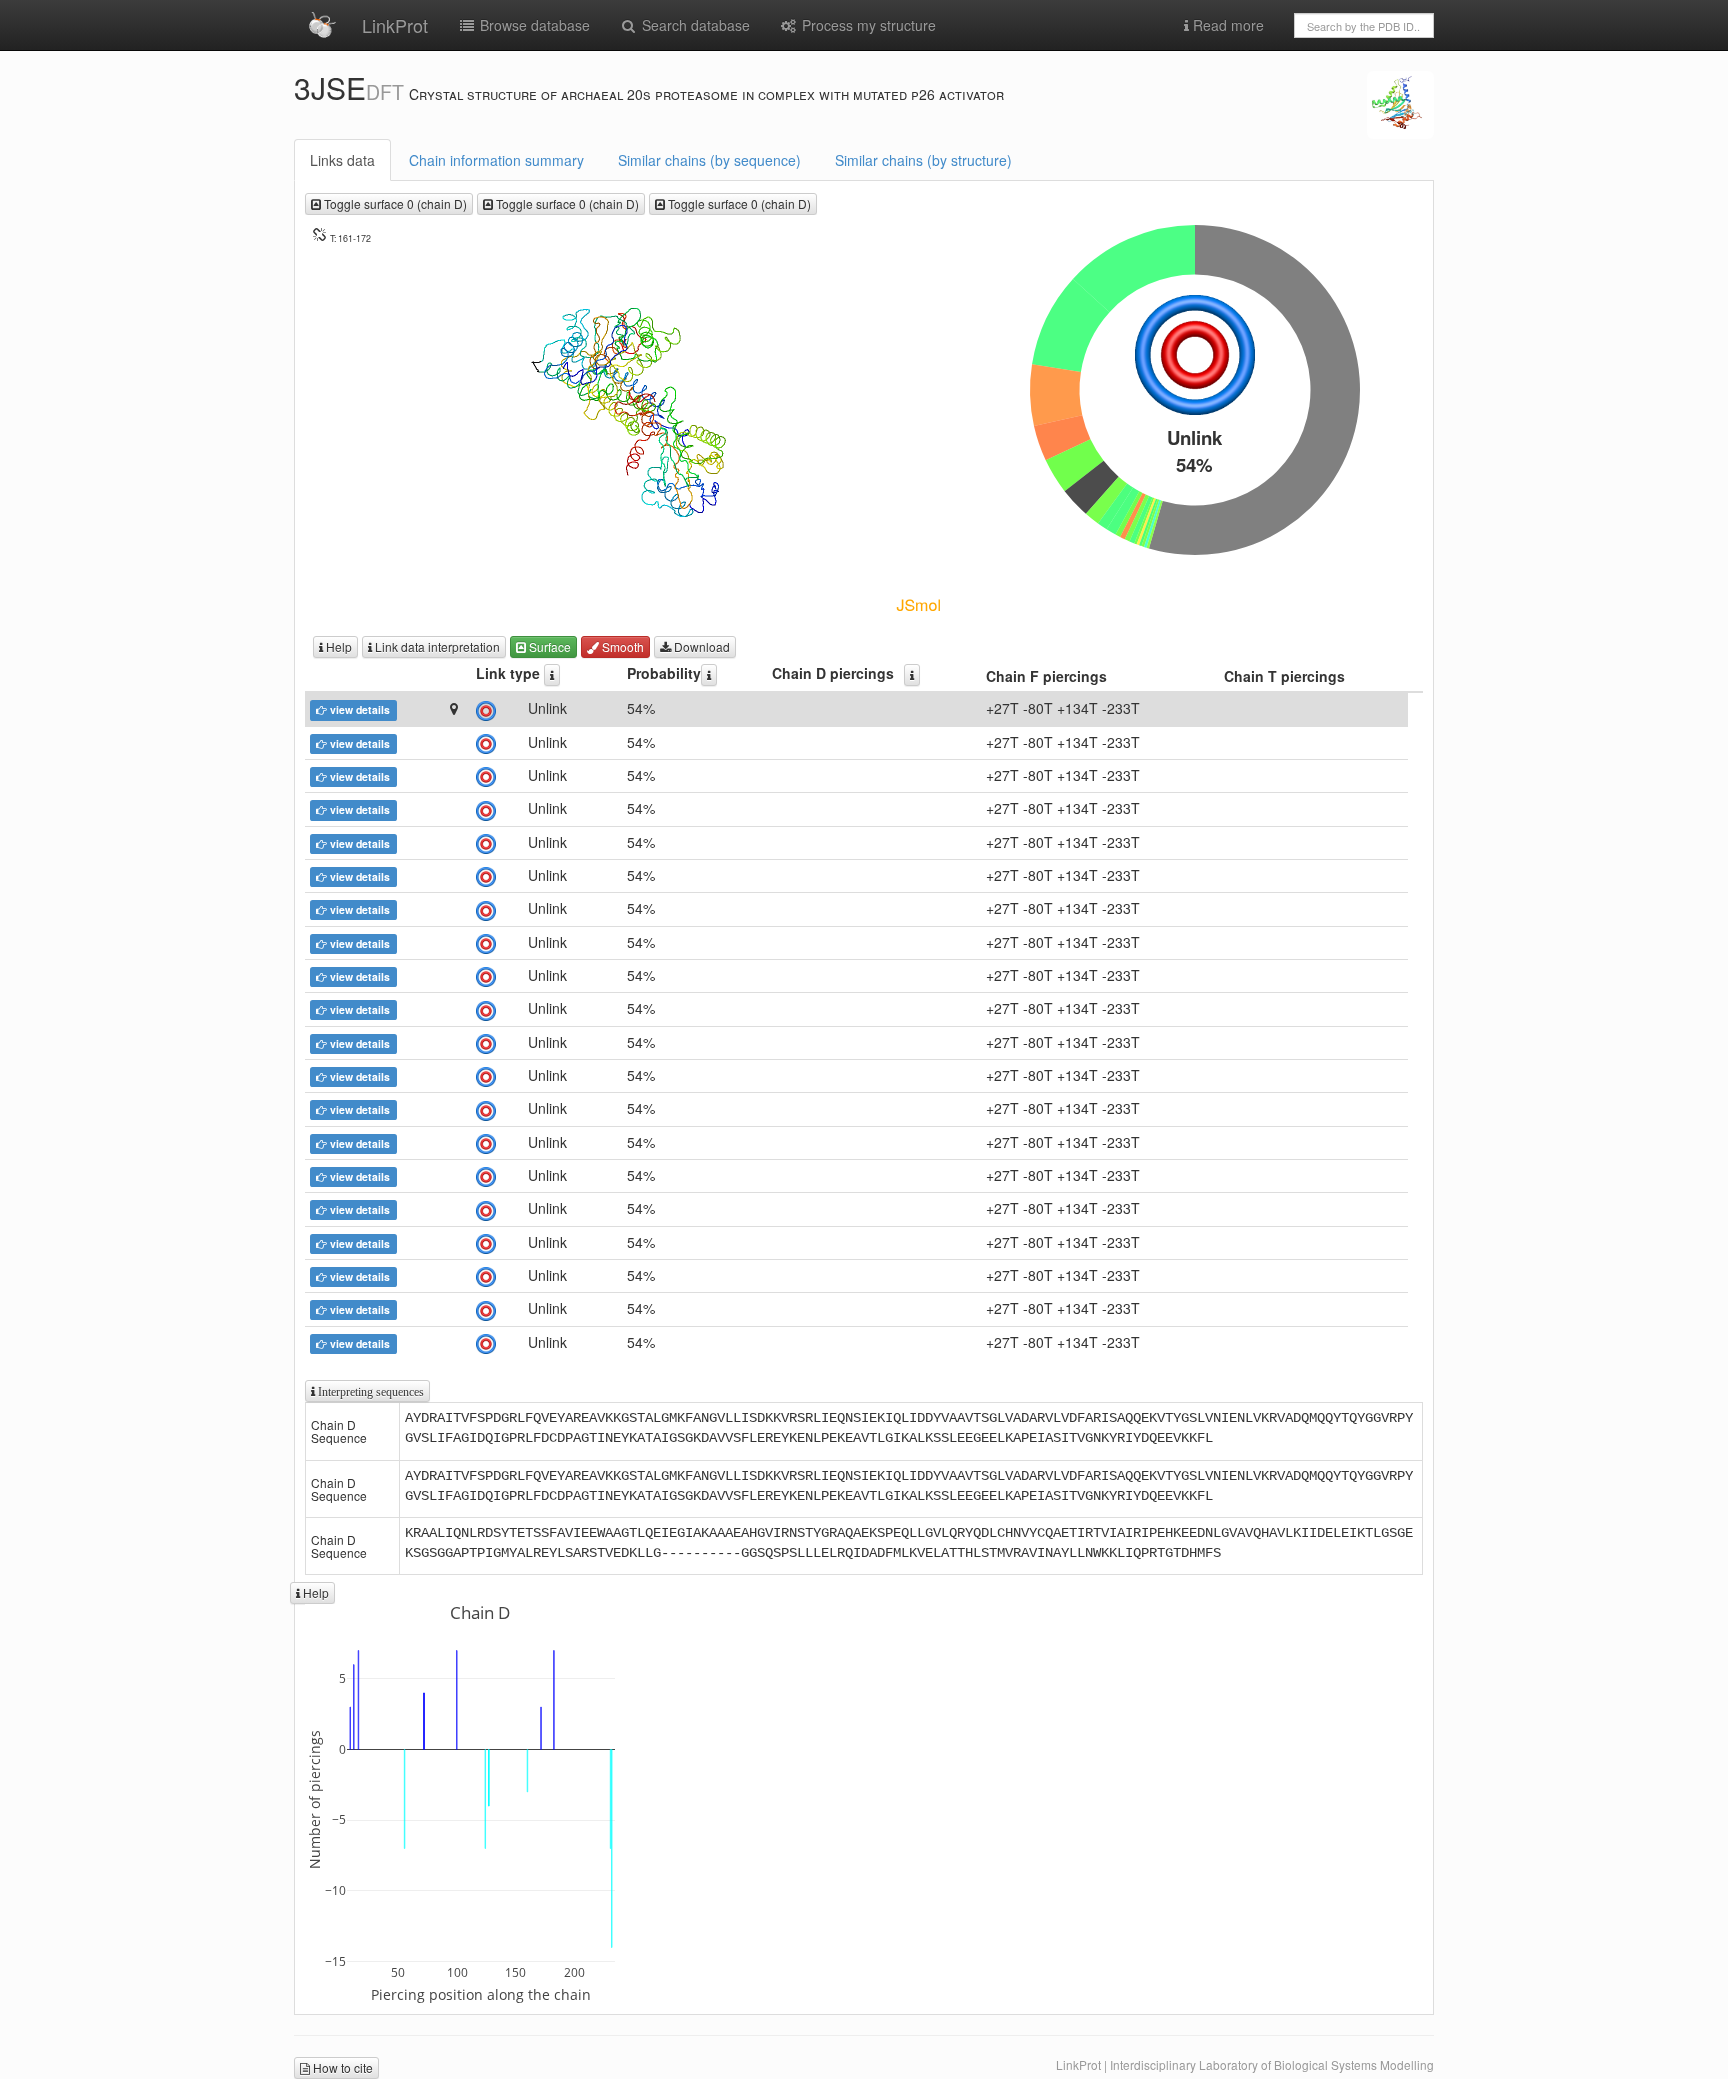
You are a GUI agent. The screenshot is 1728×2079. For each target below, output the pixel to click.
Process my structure (867, 25)
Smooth (621, 646)
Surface (548, 646)
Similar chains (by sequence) (709, 160)
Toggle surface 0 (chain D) (394, 203)
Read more (1226, 25)
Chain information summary (496, 160)
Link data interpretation (436, 646)
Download (700, 646)
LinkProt (395, 25)
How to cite (341, 2067)
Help (337, 646)
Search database (694, 25)
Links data (342, 160)
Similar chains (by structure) (923, 160)
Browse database (533, 25)
